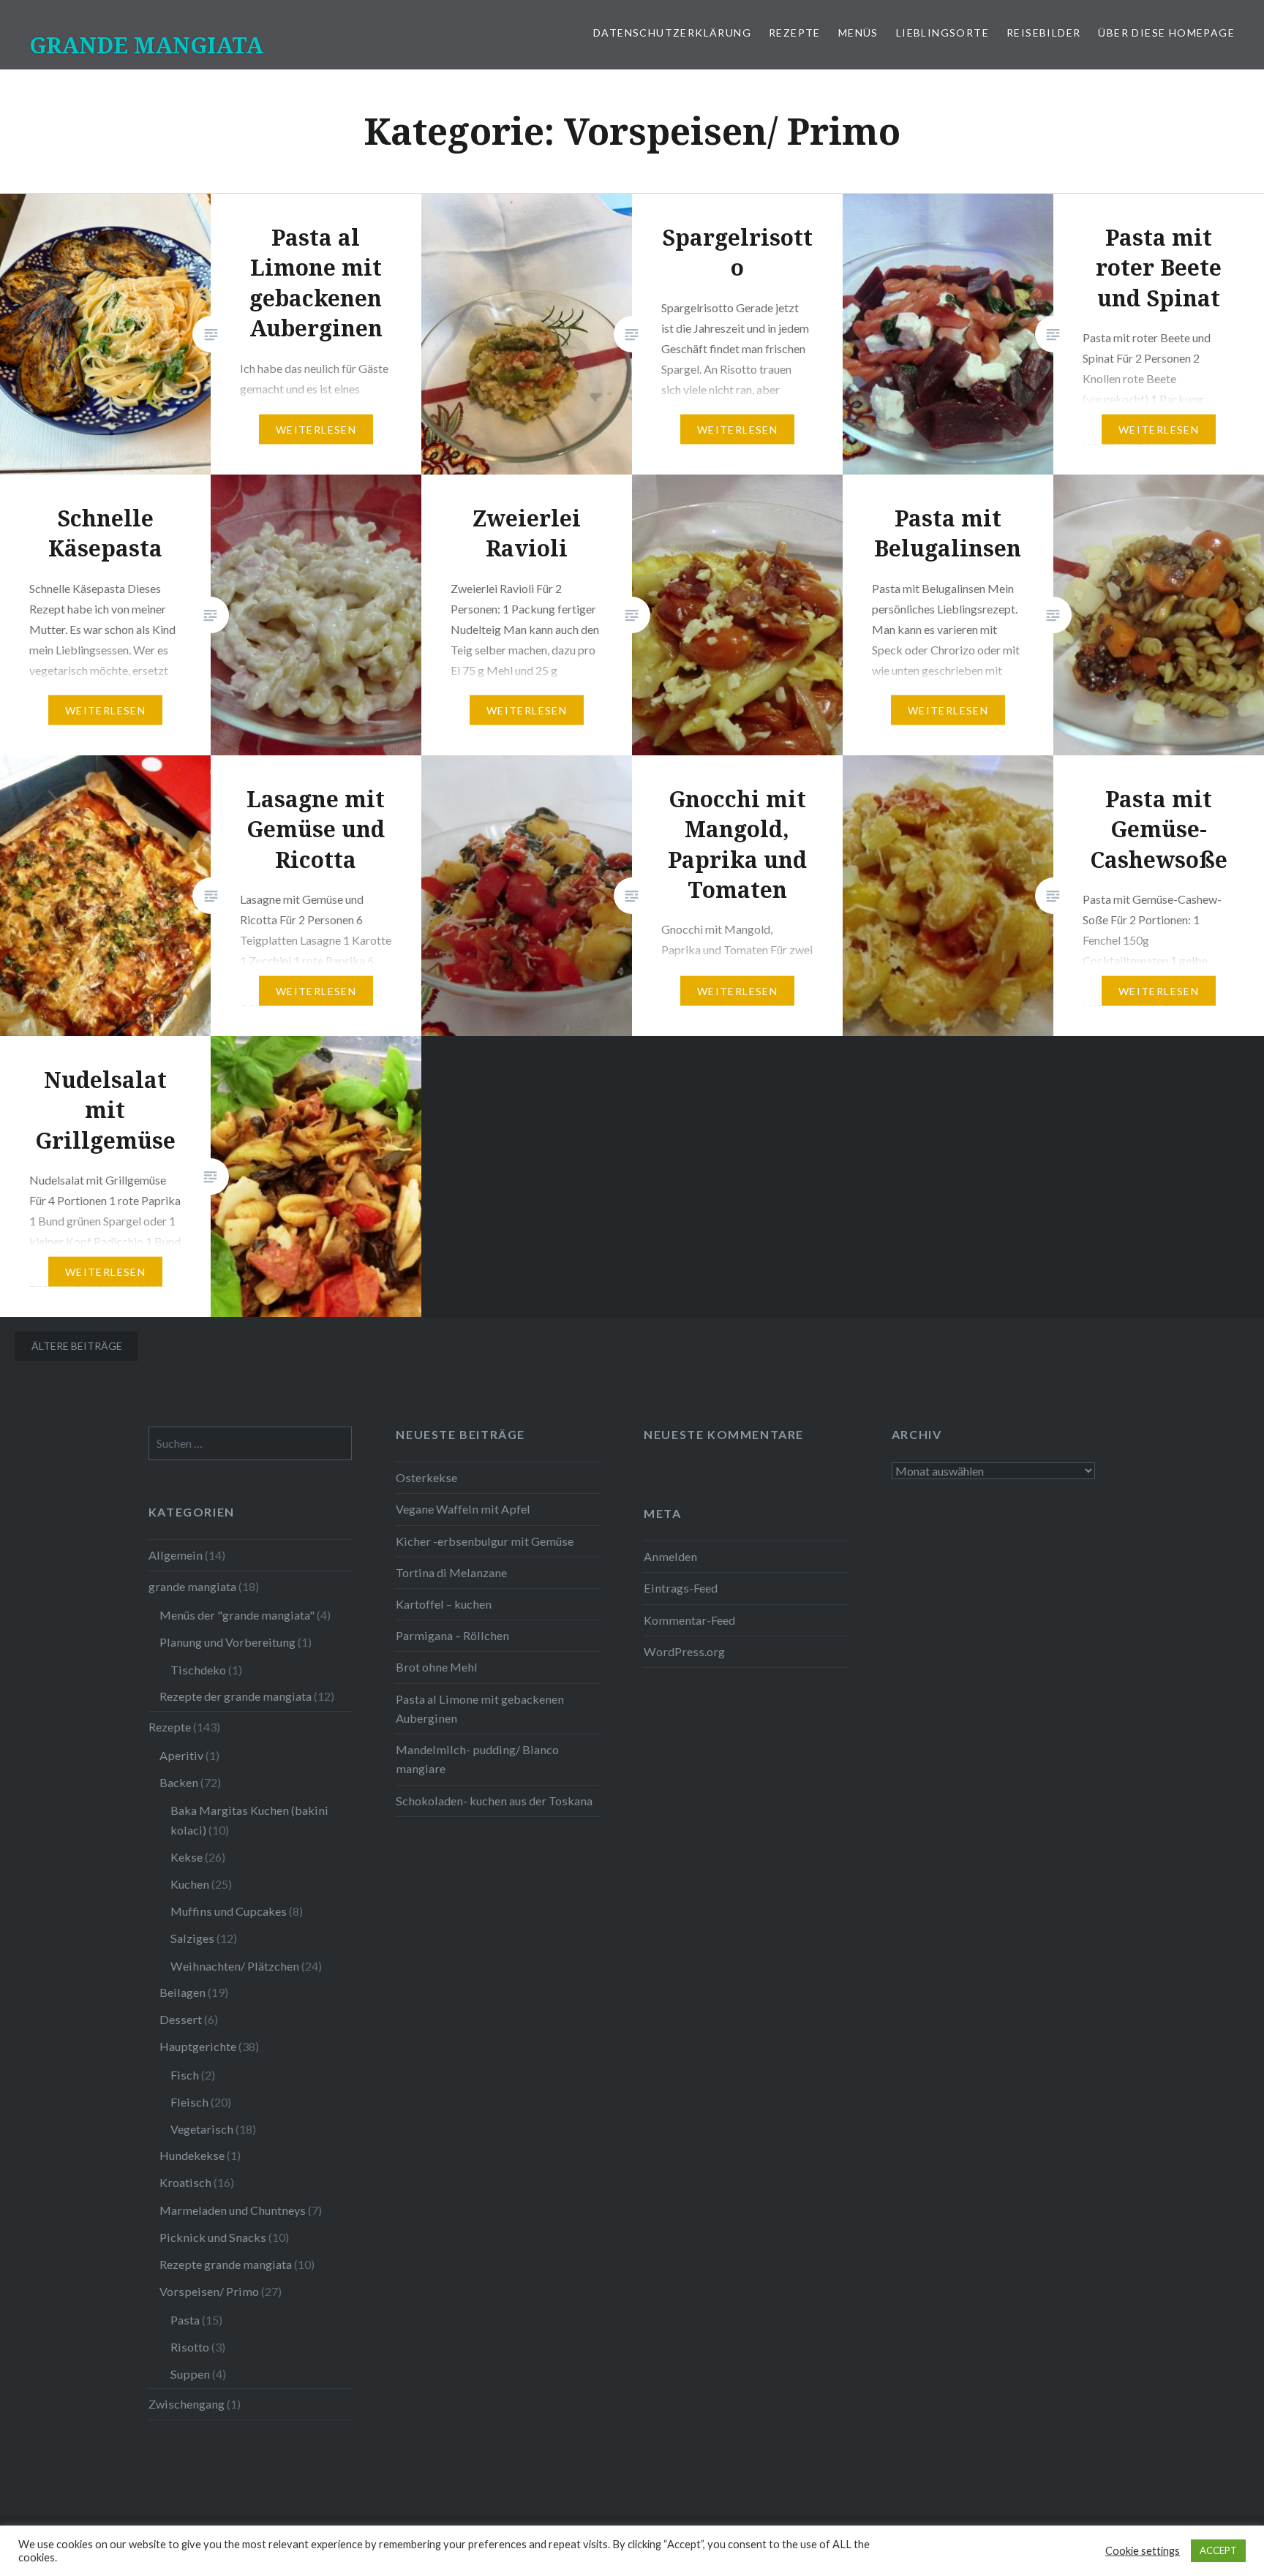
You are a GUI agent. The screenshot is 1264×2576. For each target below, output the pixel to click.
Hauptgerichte (198, 2046)
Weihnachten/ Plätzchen (235, 1966)
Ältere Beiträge (77, 1346)
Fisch (185, 2075)
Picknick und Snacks (213, 2237)
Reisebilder (1043, 33)
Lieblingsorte (943, 33)
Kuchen (190, 1884)
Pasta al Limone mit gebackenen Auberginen (480, 1708)
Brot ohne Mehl (437, 1667)
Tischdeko (198, 1670)
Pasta (185, 2320)
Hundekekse (192, 2155)
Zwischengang (187, 2404)
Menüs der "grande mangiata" (237, 1615)
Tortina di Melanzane (451, 1572)
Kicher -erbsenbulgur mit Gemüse (485, 1541)
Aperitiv (181, 1755)
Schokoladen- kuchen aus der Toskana (494, 1801)
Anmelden (670, 1556)
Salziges (192, 1938)
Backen (179, 1782)
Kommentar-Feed (689, 1620)
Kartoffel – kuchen (444, 1604)
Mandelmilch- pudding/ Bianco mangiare (477, 1759)
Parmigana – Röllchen (452, 1635)
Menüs (858, 33)
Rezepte (795, 33)
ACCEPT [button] (1218, 2550)
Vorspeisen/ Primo (209, 2291)
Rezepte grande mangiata (226, 2264)
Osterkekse (426, 1477)
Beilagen (183, 1992)
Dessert (181, 2019)
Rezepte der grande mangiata (236, 1696)
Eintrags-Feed (681, 1588)
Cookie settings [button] (1143, 2551)
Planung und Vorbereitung (227, 1642)
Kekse (187, 1857)
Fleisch (189, 2102)
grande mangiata (192, 1586)
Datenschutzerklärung (672, 33)
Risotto (190, 2347)
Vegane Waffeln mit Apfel (463, 1509)
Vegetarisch (202, 2129)
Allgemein (176, 1555)
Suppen (190, 2374)
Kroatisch (185, 2182)
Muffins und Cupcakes (229, 1911)
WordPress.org (684, 1651)
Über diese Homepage (1166, 33)
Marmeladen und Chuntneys (233, 2210)
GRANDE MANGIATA (146, 45)
